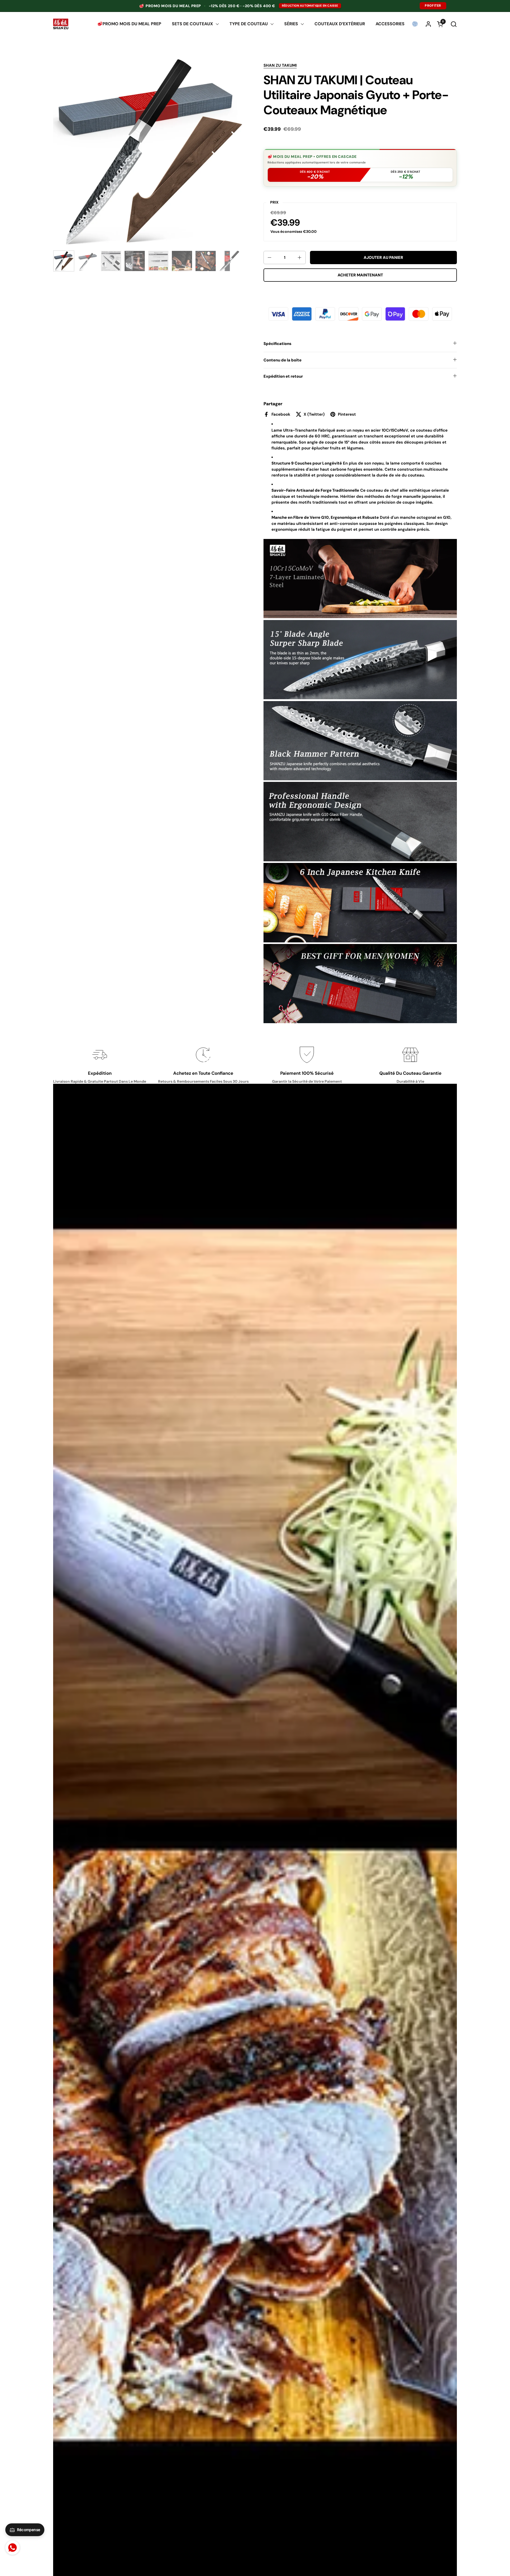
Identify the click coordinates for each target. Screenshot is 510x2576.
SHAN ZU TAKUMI (280, 65)
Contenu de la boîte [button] (282, 360)
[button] (454, 24)
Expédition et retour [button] (283, 376)
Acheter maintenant (360, 275)
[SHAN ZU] (61, 24)
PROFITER (433, 6)
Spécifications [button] (277, 344)
